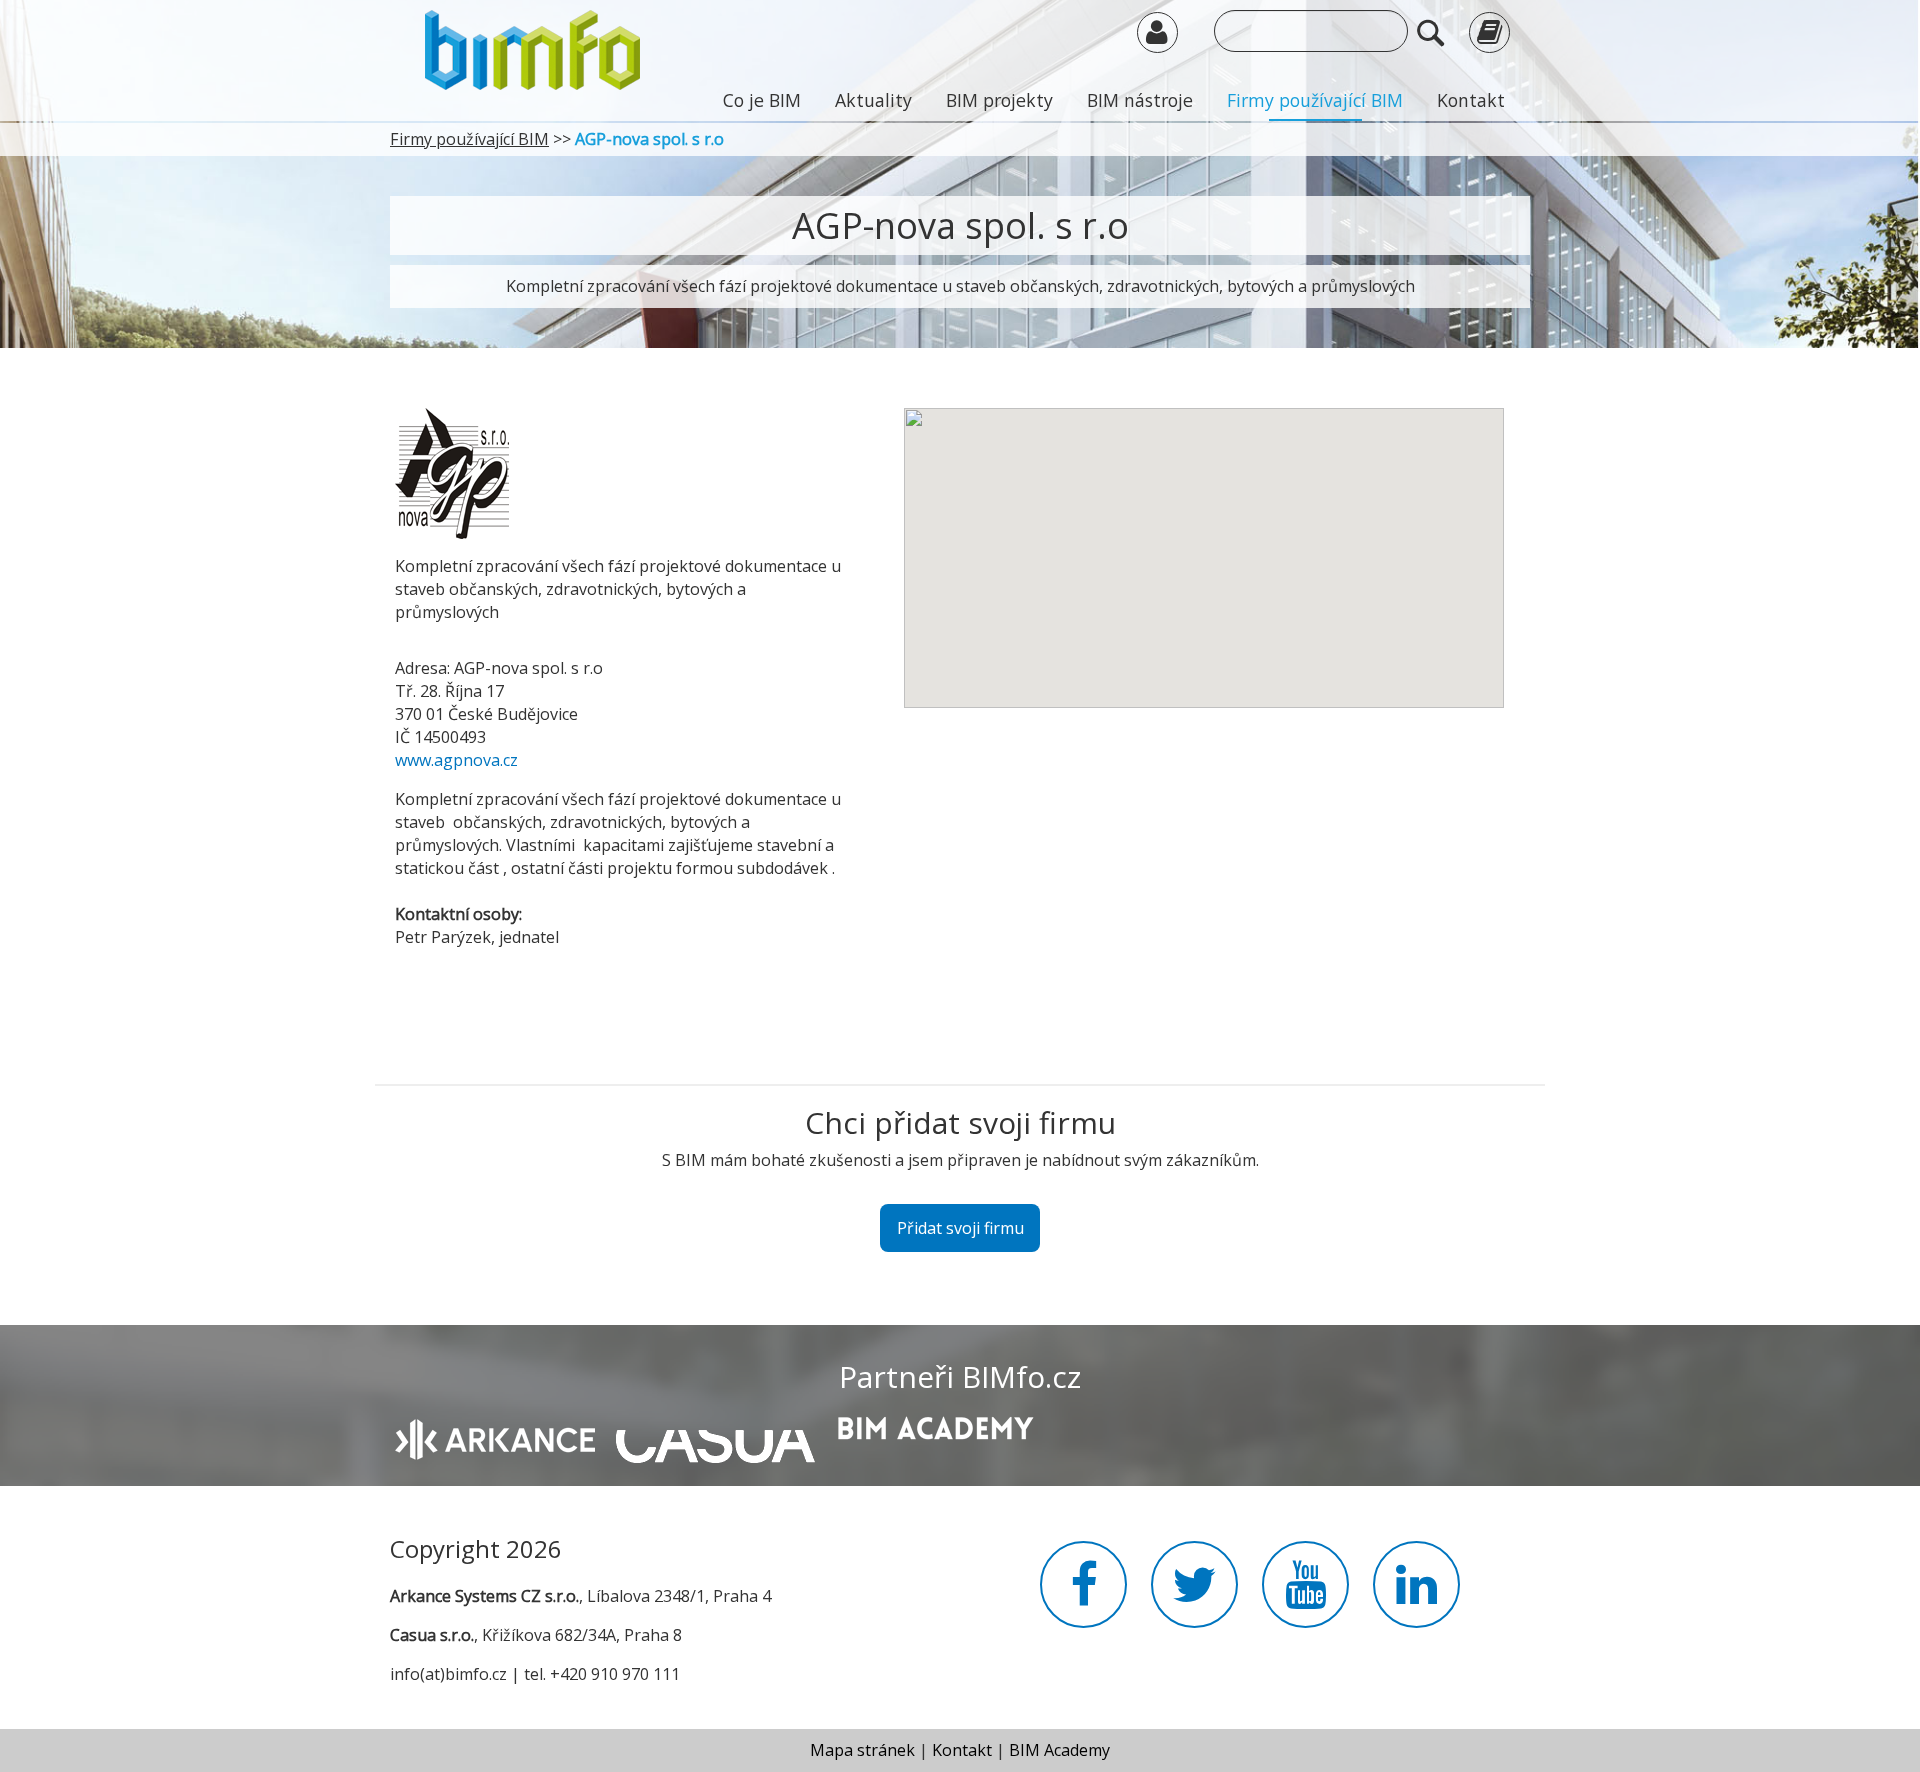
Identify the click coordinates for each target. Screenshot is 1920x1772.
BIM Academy (1059, 1750)
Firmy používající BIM (1315, 100)
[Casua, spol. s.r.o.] (715, 1436)
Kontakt (1471, 100)
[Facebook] (1083, 1596)
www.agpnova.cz (456, 760)
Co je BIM (762, 100)
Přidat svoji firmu (960, 1228)
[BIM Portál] (532, 48)
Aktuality (873, 100)
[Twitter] (1194, 1596)
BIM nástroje (1140, 100)
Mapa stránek (862, 1750)
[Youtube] (1305, 1596)
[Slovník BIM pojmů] (1489, 31)
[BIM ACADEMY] (935, 1426)
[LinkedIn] (1416, 1596)
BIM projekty (999, 100)
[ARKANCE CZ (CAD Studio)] (495, 1437)
